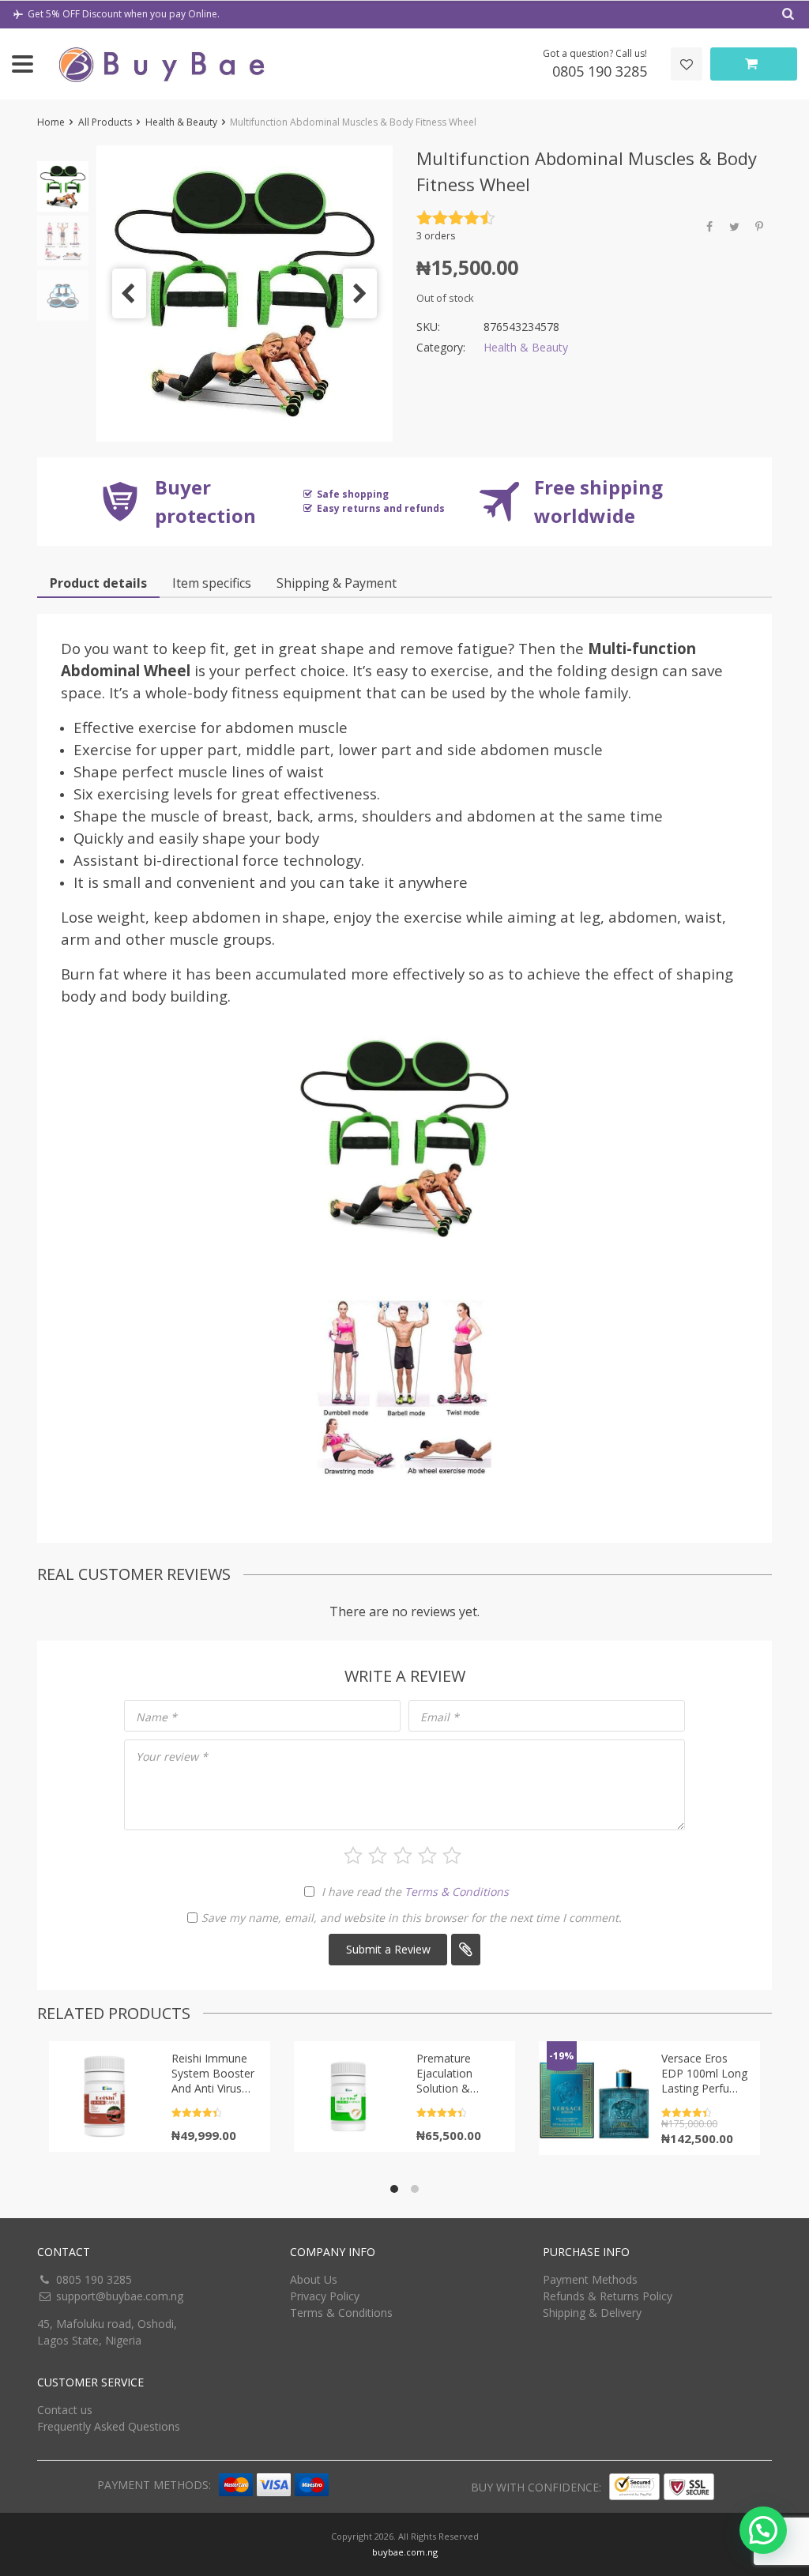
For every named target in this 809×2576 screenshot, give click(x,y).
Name (156, 1717)
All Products (105, 122)
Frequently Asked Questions (109, 2426)
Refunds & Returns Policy (608, 2296)
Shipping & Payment (337, 583)
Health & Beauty (181, 122)
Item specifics (212, 583)
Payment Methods (590, 2279)
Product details (98, 583)
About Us (314, 2279)
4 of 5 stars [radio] (427, 1856)
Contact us (65, 2410)
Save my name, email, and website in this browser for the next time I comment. (412, 1918)
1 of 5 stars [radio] (353, 1856)
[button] (129, 293)
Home (51, 122)
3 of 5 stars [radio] (403, 1856)
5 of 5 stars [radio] (452, 1856)
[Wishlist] (687, 64)
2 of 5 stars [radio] (378, 1856)
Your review (172, 1756)
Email (440, 1717)
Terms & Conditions (457, 1892)
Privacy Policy (325, 2296)
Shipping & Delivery (592, 2313)
